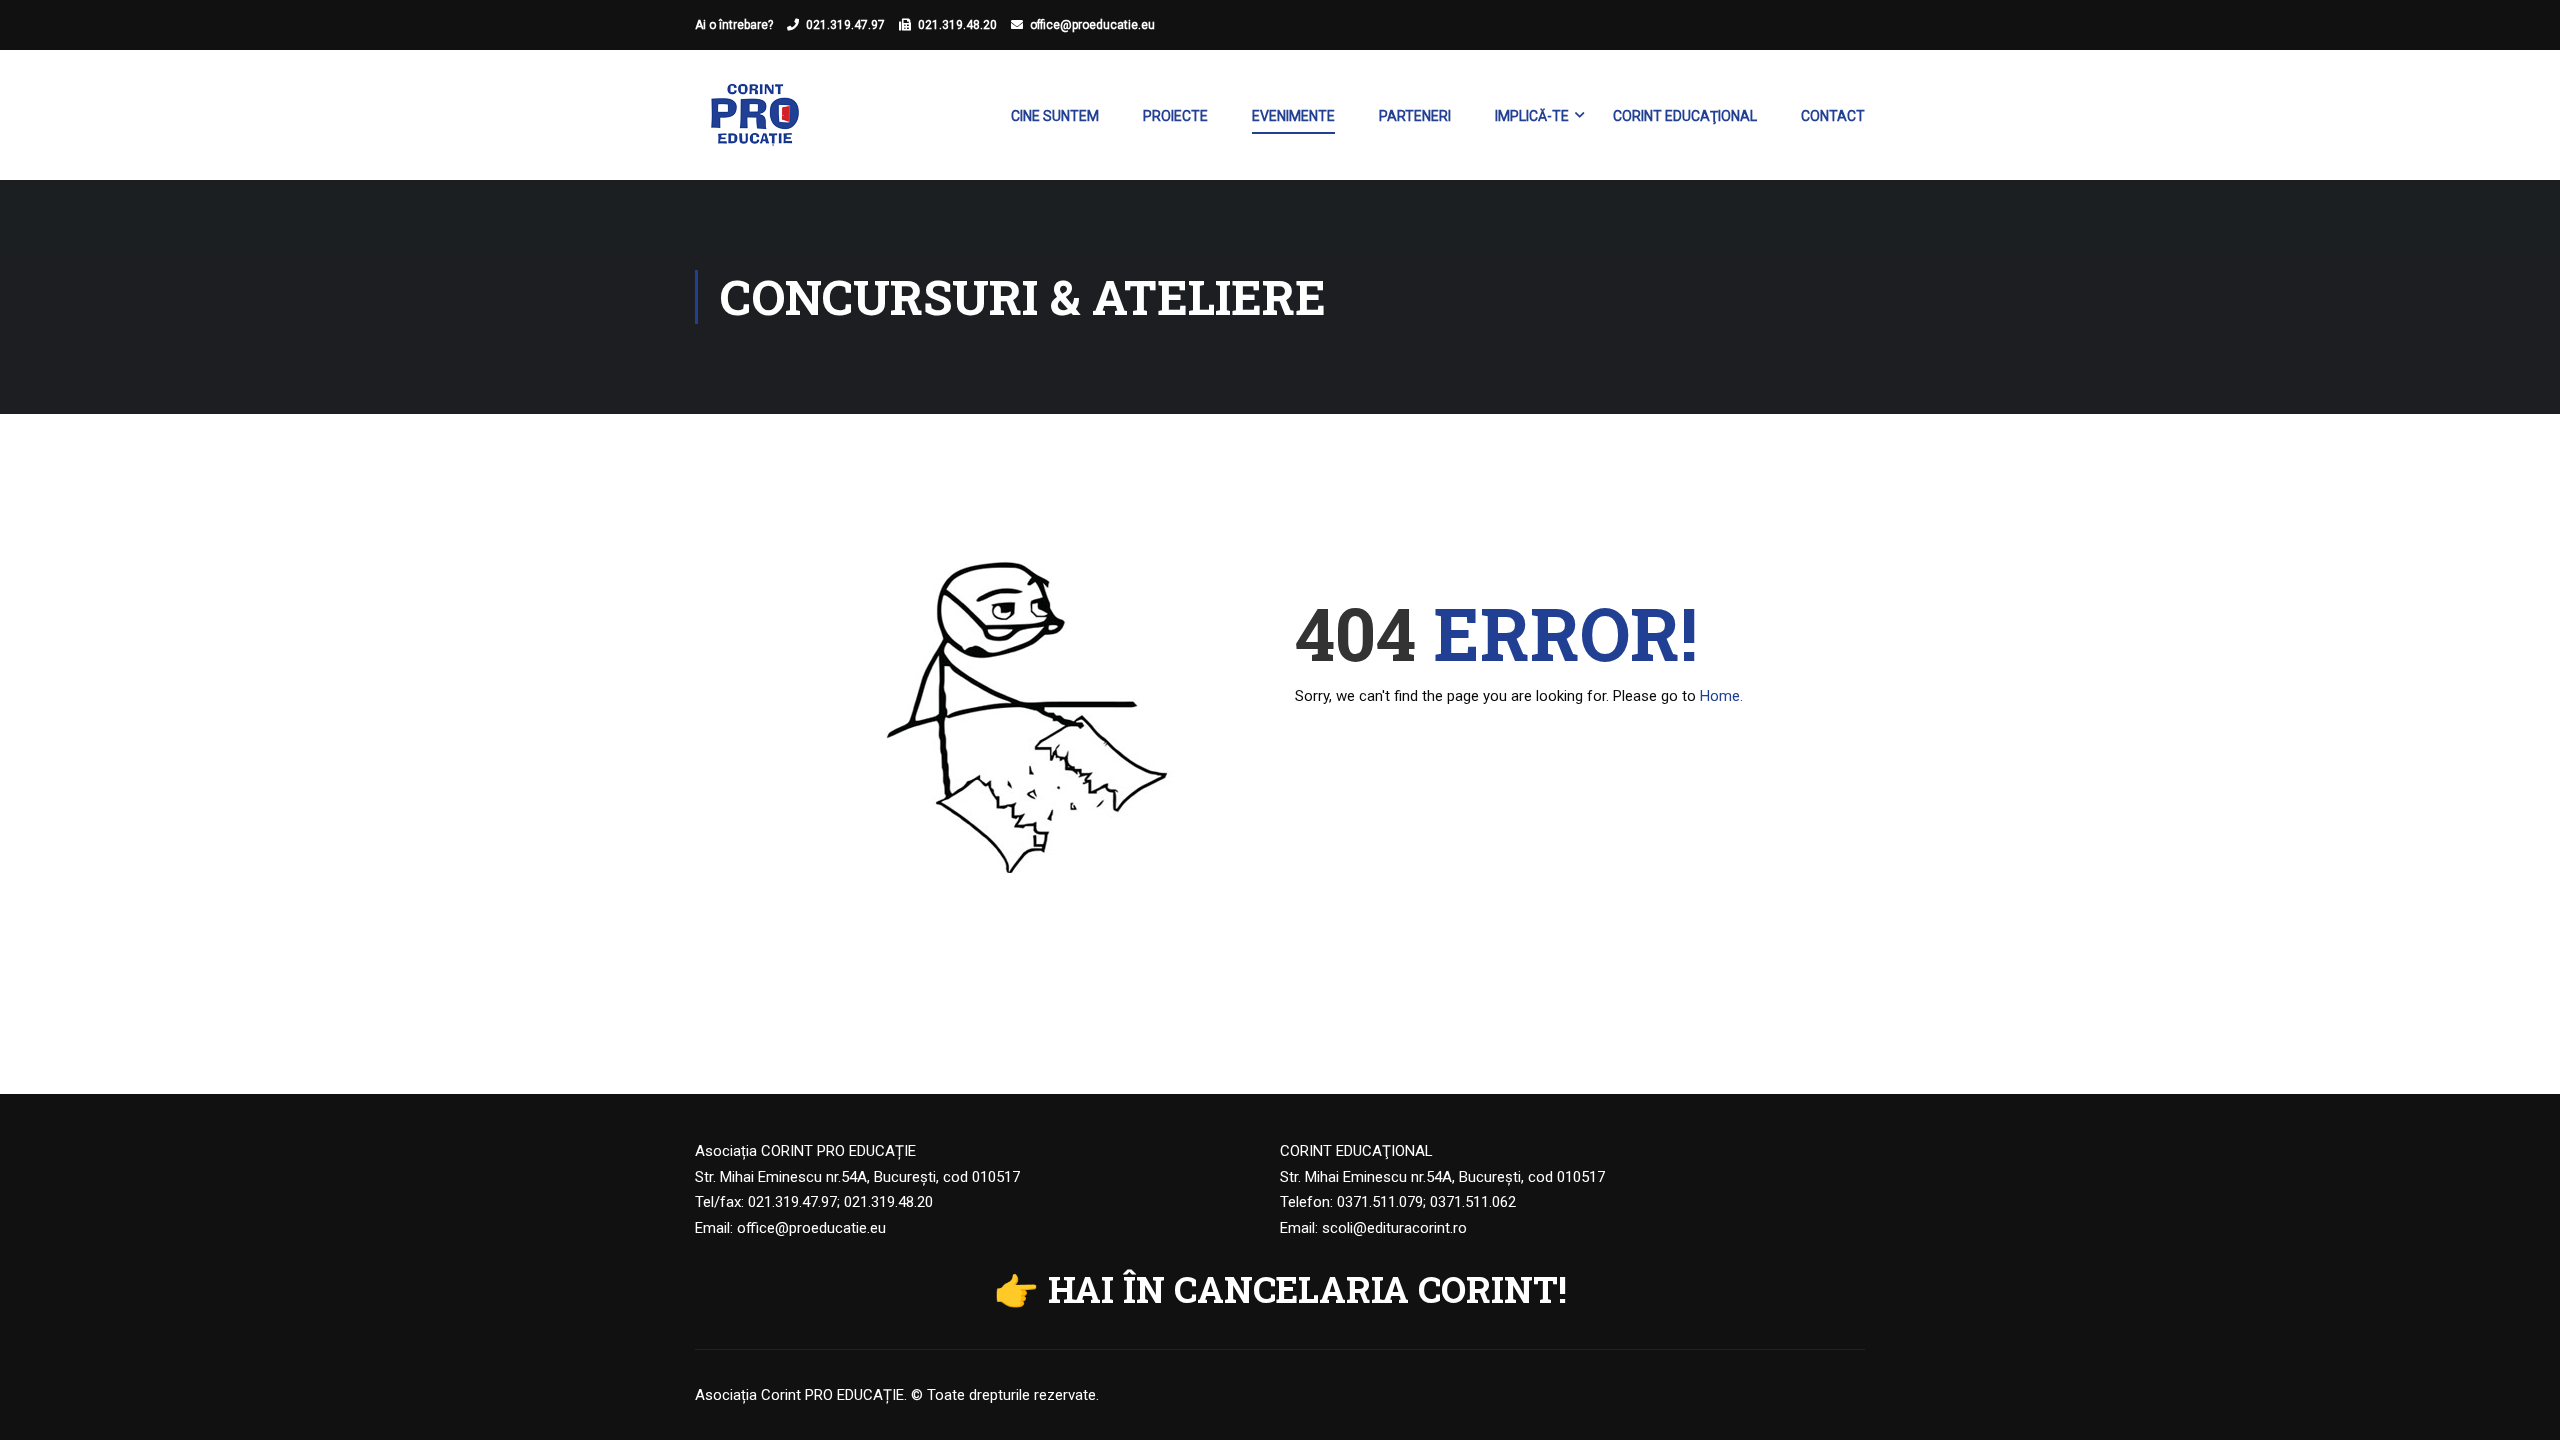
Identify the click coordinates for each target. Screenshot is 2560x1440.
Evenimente (1293, 116)
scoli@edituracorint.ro (1394, 1228)
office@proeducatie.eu (1092, 25)
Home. (1721, 696)
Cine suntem (1055, 116)
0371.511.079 (1380, 1202)
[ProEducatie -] (755, 125)
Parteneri (1415, 116)
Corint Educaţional (1685, 116)
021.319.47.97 (845, 25)
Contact (1833, 116)
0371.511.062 (1473, 1202)
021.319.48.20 (957, 25)
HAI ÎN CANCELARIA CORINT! (1307, 1289)
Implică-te (1532, 116)
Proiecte (1175, 116)
